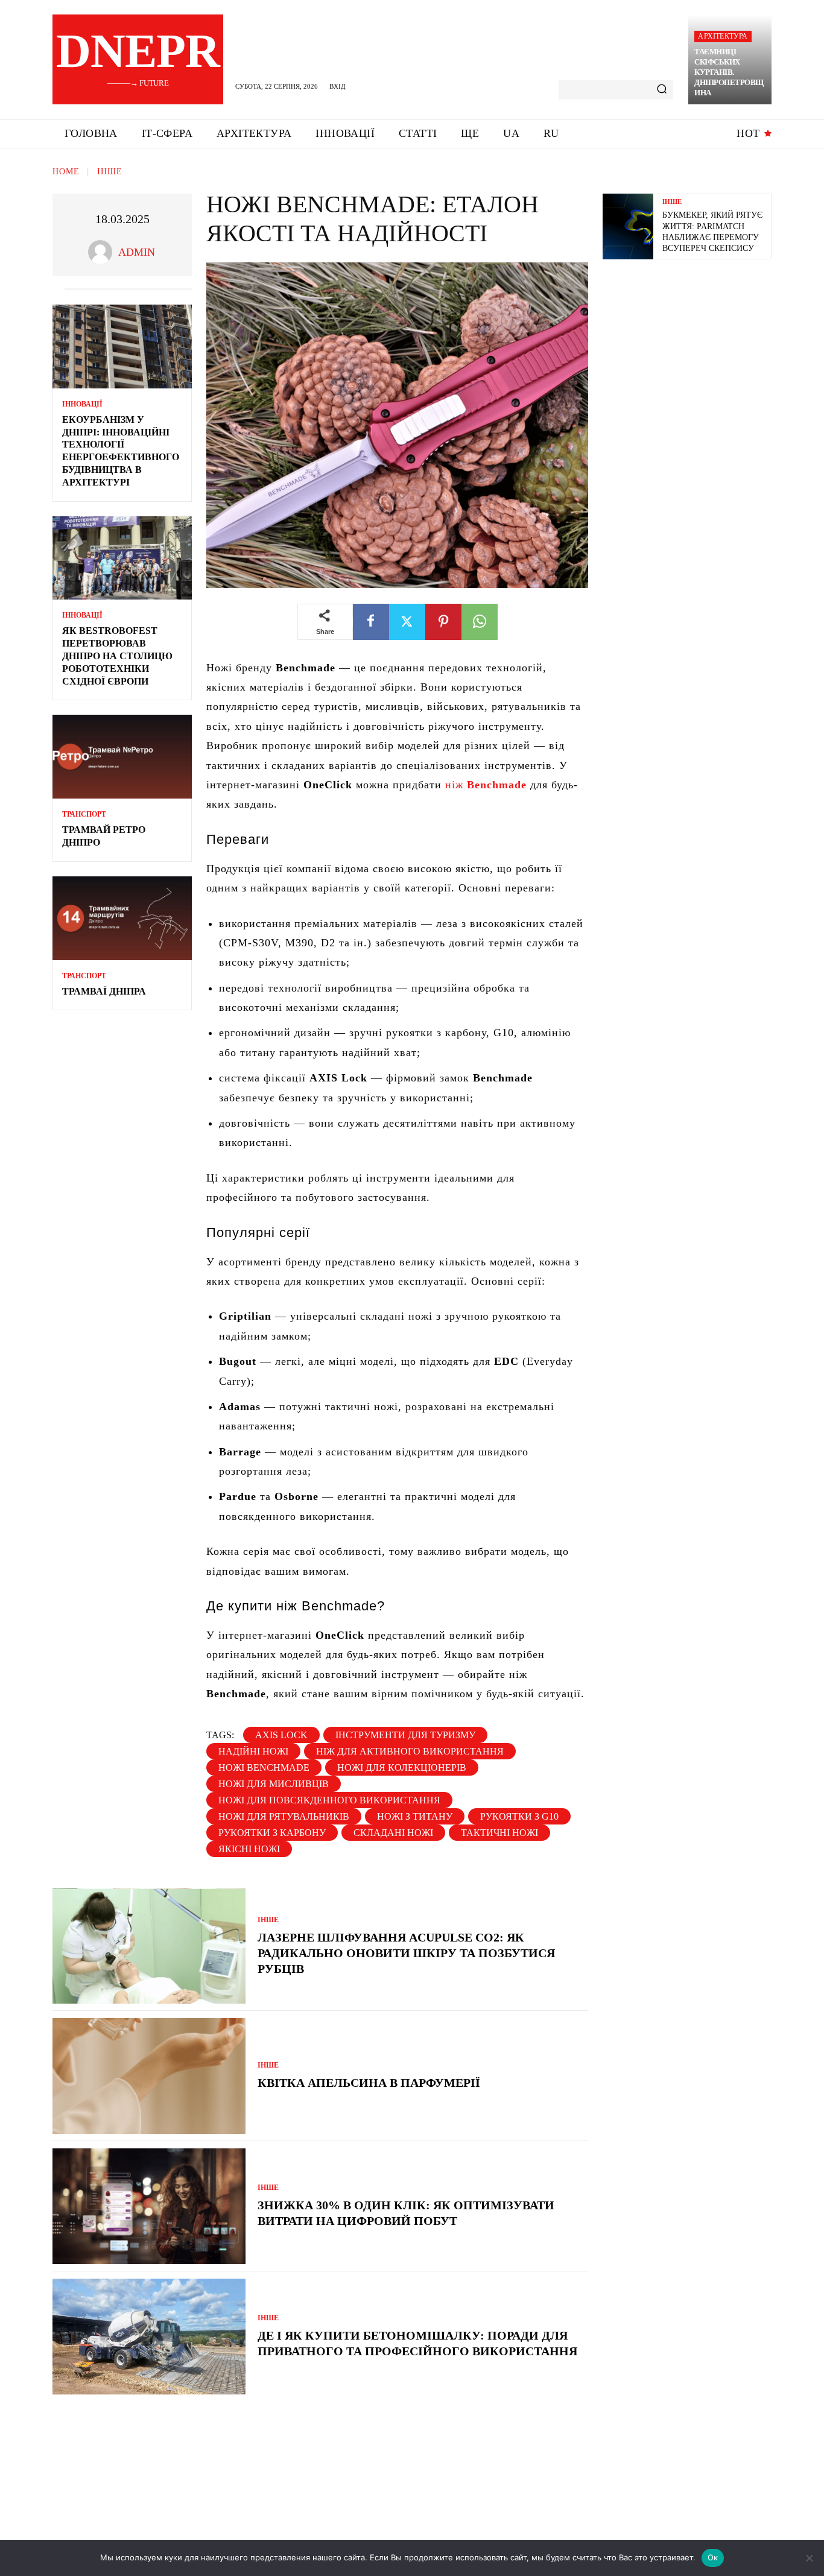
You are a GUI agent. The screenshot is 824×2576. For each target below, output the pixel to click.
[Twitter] (407, 622)
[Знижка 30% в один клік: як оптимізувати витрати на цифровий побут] (149, 2206)
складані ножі (393, 1833)
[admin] (103, 252)
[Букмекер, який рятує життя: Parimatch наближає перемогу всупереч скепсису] (628, 226)
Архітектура (723, 36)
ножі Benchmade (264, 1767)
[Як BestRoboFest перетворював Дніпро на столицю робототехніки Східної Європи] (122, 558)
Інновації (82, 404)
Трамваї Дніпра (104, 991)
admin (137, 252)
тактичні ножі (499, 1833)
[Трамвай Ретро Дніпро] (122, 757)
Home (66, 172)
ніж (486, 785)
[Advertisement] (693, 356)
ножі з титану (415, 1816)
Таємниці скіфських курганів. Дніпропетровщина (729, 72)
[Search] (662, 90)
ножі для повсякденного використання (329, 1800)
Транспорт (84, 814)
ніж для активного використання (410, 1751)
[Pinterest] (443, 622)
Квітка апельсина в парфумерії (369, 2083)
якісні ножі (249, 1849)
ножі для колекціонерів (402, 1767)
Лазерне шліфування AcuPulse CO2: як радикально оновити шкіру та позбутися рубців (406, 1953)
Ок (713, 2557)
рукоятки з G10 (519, 1816)
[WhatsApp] (480, 622)
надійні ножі (253, 1751)
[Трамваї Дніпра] (122, 918)
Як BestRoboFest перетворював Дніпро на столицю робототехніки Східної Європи (117, 656)
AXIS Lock (281, 1735)
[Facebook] (371, 622)
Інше (110, 172)
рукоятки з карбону (272, 1833)
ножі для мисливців (274, 1784)
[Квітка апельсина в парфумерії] (149, 2076)
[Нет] (809, 2558)
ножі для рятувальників (284, 1816)
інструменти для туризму (405, 1735)
